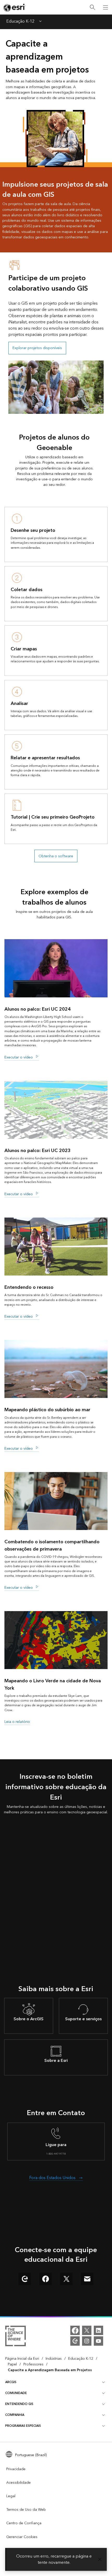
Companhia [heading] (15, 2415)
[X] (87, 2330)
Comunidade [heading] (16, 2393)
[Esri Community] (75, 2341)
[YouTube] (98, 2341)
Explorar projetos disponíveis (37, 348)
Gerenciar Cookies (22, 2537)
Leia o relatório (17, 1722)
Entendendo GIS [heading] (19, 2404)
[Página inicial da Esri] (15, 8)
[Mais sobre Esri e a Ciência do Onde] (15, 2337)
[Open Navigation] (105, 7)
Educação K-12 (20, 22)
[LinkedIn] (98, 2330)
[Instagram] (87, 2341)
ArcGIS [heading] (11, 2382)
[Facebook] (75, 2330)
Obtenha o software (56, 856)
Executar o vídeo (19, 1057)
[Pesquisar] (92, 7)
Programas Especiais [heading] (23, 2426)
